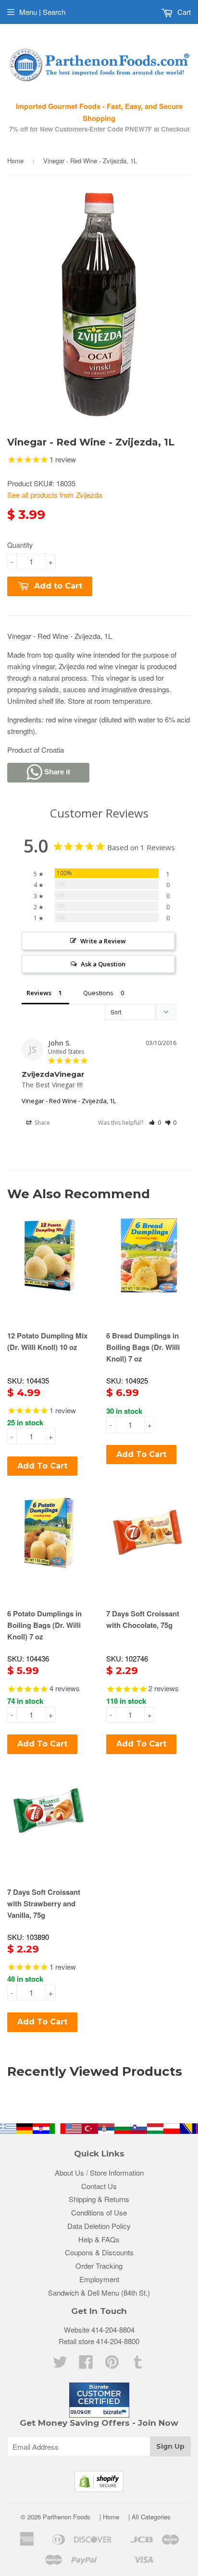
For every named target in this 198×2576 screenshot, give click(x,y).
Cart (183, 12)
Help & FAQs (99, 2239)
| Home (109, 2517)
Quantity (20, 545)
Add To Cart (42, 1466)
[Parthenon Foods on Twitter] (60, 2365)
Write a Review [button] (103, 941)
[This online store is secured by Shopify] (99, 2489)
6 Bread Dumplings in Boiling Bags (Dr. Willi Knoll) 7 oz (143, 1347)
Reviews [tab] (39, 993)
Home (15, 161)
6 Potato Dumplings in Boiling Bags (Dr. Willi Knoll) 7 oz (44, 1625)
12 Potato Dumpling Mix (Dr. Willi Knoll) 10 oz (47, 1341)
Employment (99, 2279)
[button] (155, 1123)
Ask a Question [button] (103, 964)
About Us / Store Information (99, 2173)
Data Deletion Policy (99, 2226)
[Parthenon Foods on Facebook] (86, 2365)
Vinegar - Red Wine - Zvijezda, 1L (69, 1101)
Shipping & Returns (99, 2199)
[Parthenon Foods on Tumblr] (138, 2365)
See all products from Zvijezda (55, 495)
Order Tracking (99, 2266)
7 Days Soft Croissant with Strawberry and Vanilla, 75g (44, 1903)
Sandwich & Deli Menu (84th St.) (99, 2293)
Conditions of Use (99, 2212)
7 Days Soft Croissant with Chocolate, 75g (143, 1619)
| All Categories (149, 2517)
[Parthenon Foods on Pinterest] (112, 2365)
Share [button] (42, 1123)
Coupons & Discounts (99, 2252)
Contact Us (99, 2186)
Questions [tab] (98, 993)
